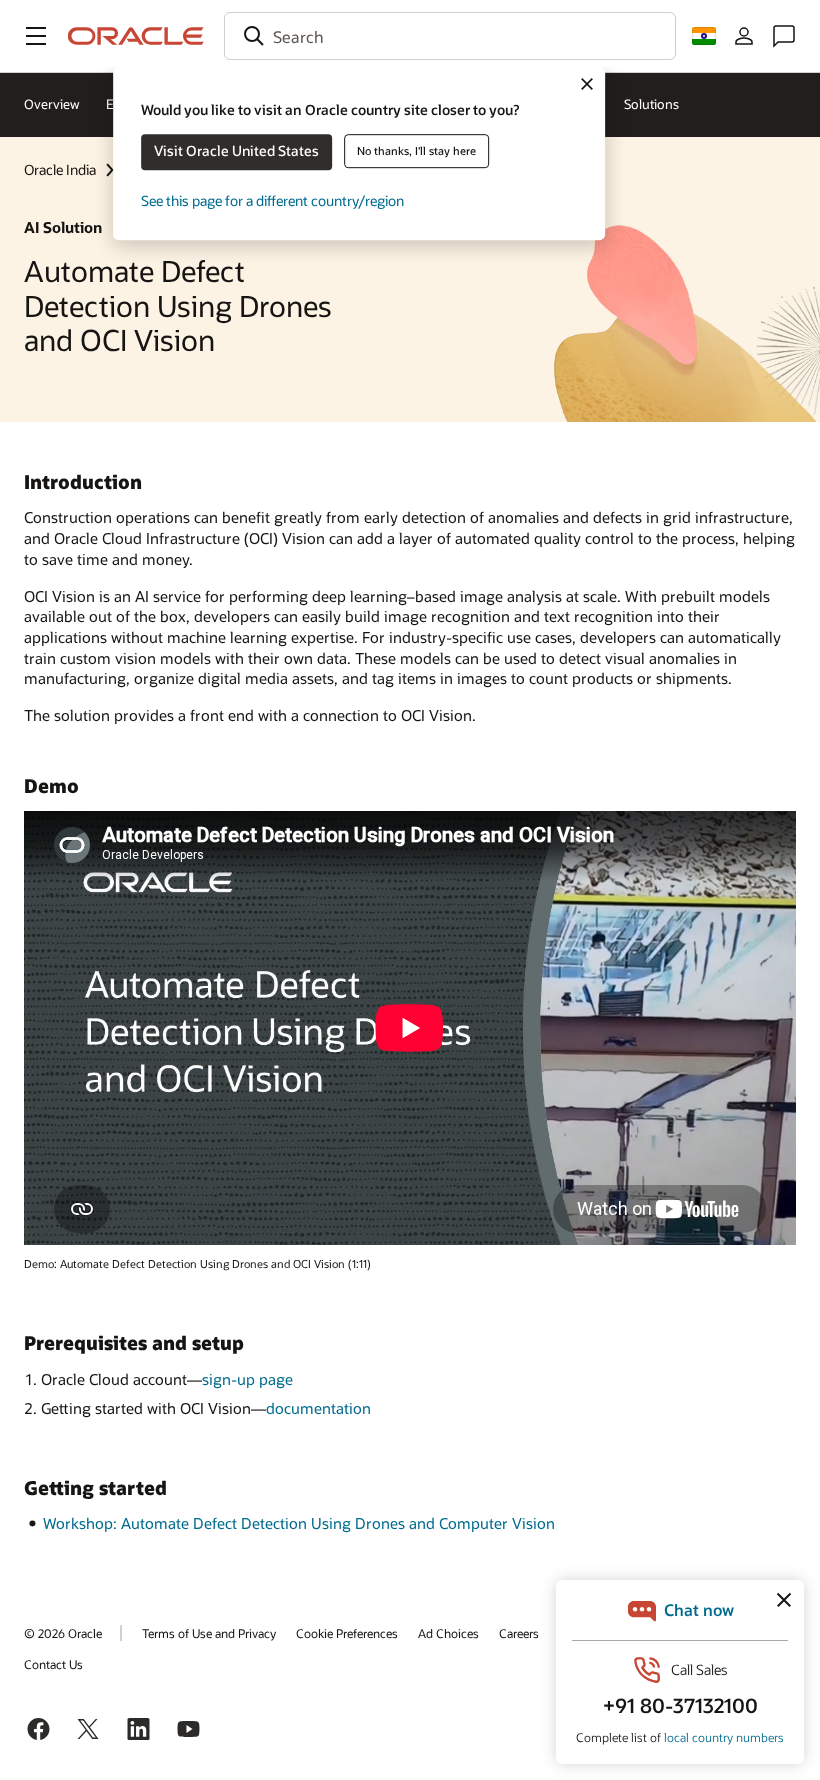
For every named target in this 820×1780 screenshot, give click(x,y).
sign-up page (247, 1379)
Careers (519, 1633)
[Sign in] (744, 36)
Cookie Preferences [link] (347, 1633)
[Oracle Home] (136, 36)
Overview (52, 104)
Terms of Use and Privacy (209, 1633)
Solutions (651, 104)
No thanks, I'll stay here (416, 150)
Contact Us (53, 1664)
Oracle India (60, 169)
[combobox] (450, 36)
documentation (318, 1408)
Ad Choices (448, 1633)
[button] (36, 36)
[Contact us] (784, 36)
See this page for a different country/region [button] (272, 200)
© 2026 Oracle (63, 1633)
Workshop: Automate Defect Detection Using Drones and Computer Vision (299, 1523)
